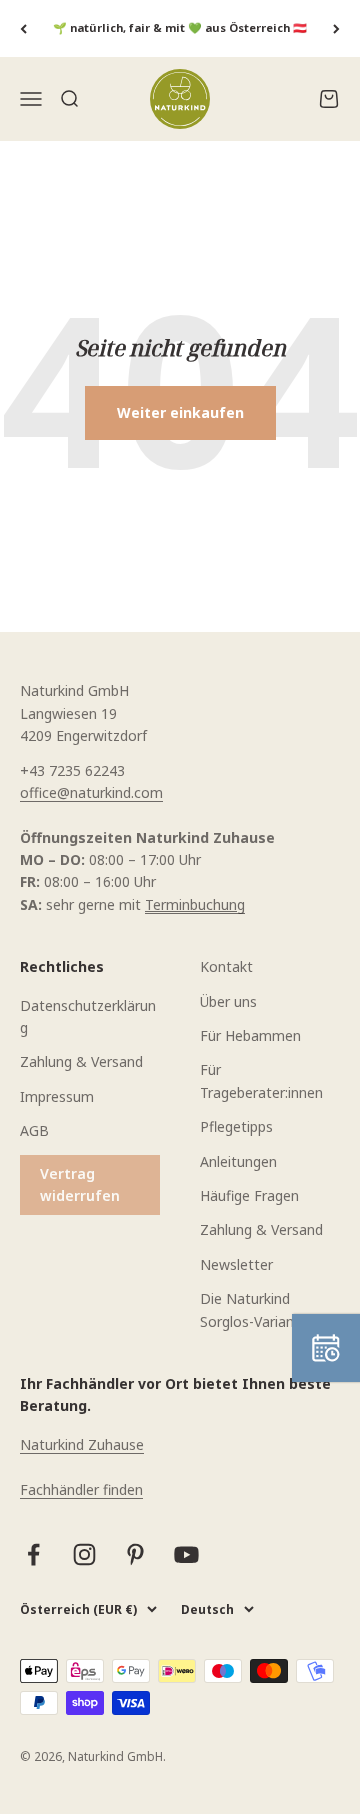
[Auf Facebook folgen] (33, 1554)
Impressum (57, 1096)
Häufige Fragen (249, 1195)
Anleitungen (238, 1161)
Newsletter (236, 1264)
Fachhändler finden (81, 1489)
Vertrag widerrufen (80, 1184)
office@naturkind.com (91, 792)
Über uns (228, 1001)
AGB (34, 1130)
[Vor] (336, 28)
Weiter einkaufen (180, 412)
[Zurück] (23, 28)
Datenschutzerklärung (88, 1016)
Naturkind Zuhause (82, 1444)
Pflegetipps (236, 1126)
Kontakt (226, 966)
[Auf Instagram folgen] (84, 1554)
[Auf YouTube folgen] (186, 1554)
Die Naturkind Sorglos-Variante (254, 1309)
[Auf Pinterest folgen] (135, 1554)
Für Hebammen (250, 1035)
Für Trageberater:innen (261, 1080)
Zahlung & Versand (81, 1061)
